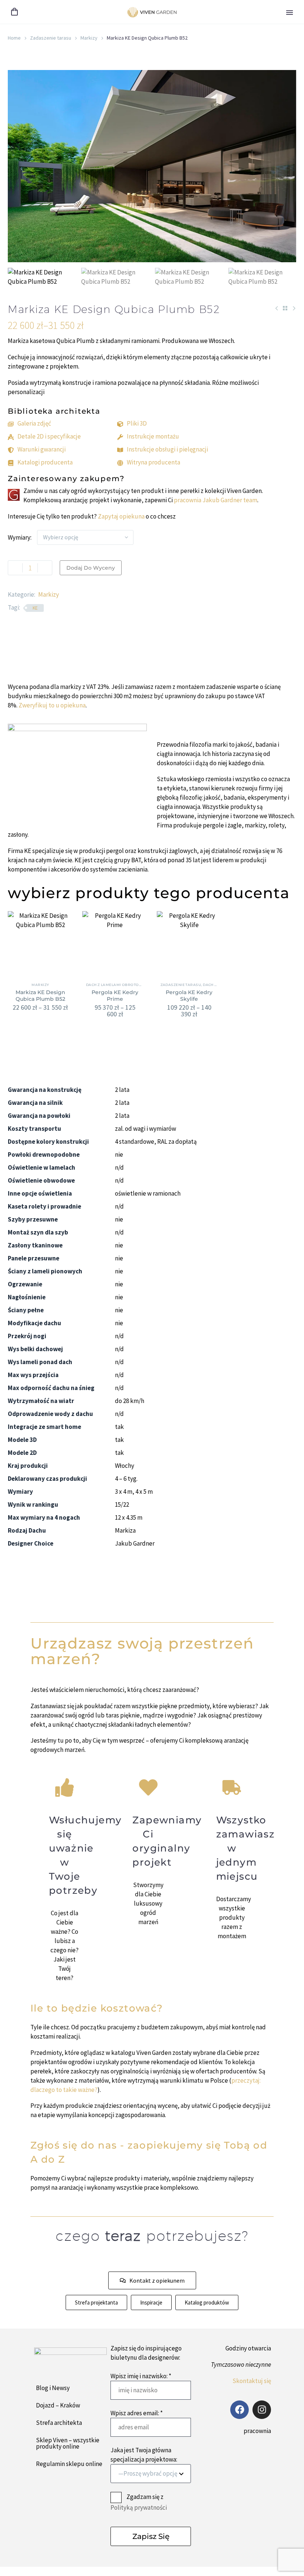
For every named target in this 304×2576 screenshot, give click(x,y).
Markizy (89, 38)
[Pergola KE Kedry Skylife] (189, 944)
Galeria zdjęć (34, 423)
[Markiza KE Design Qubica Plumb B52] (40, 944)
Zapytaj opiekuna (121, 516)
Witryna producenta (153, 462)
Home (14, 38)
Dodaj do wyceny (91, 568)
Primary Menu (290, 13)
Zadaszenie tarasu (51, 38)
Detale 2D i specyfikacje (49, 436)
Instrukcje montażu (153, 436)
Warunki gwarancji (42, 449)
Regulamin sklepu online (69, 2464)
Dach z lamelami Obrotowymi (118, 985)
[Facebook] (239, 2410)
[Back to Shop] (285, 308)
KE (35, 608)
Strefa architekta (59, 2423)
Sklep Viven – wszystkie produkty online (68, 2443)
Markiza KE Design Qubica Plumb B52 (40, 996)
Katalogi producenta (45, 462)
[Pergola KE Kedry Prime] (115, 944)
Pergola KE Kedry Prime (115, 996)
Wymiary (19, 537)
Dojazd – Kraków (58, 2405)
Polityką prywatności (139, 2507)
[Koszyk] (14, 12)
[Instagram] (262, 2410)
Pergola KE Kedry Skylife (189, 996)
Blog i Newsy (53, 2388)
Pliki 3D (137, 423)
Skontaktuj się (252, 2381)
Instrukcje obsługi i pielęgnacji (167, 449)
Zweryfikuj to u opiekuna (52, 705)
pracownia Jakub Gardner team (216, 500)
